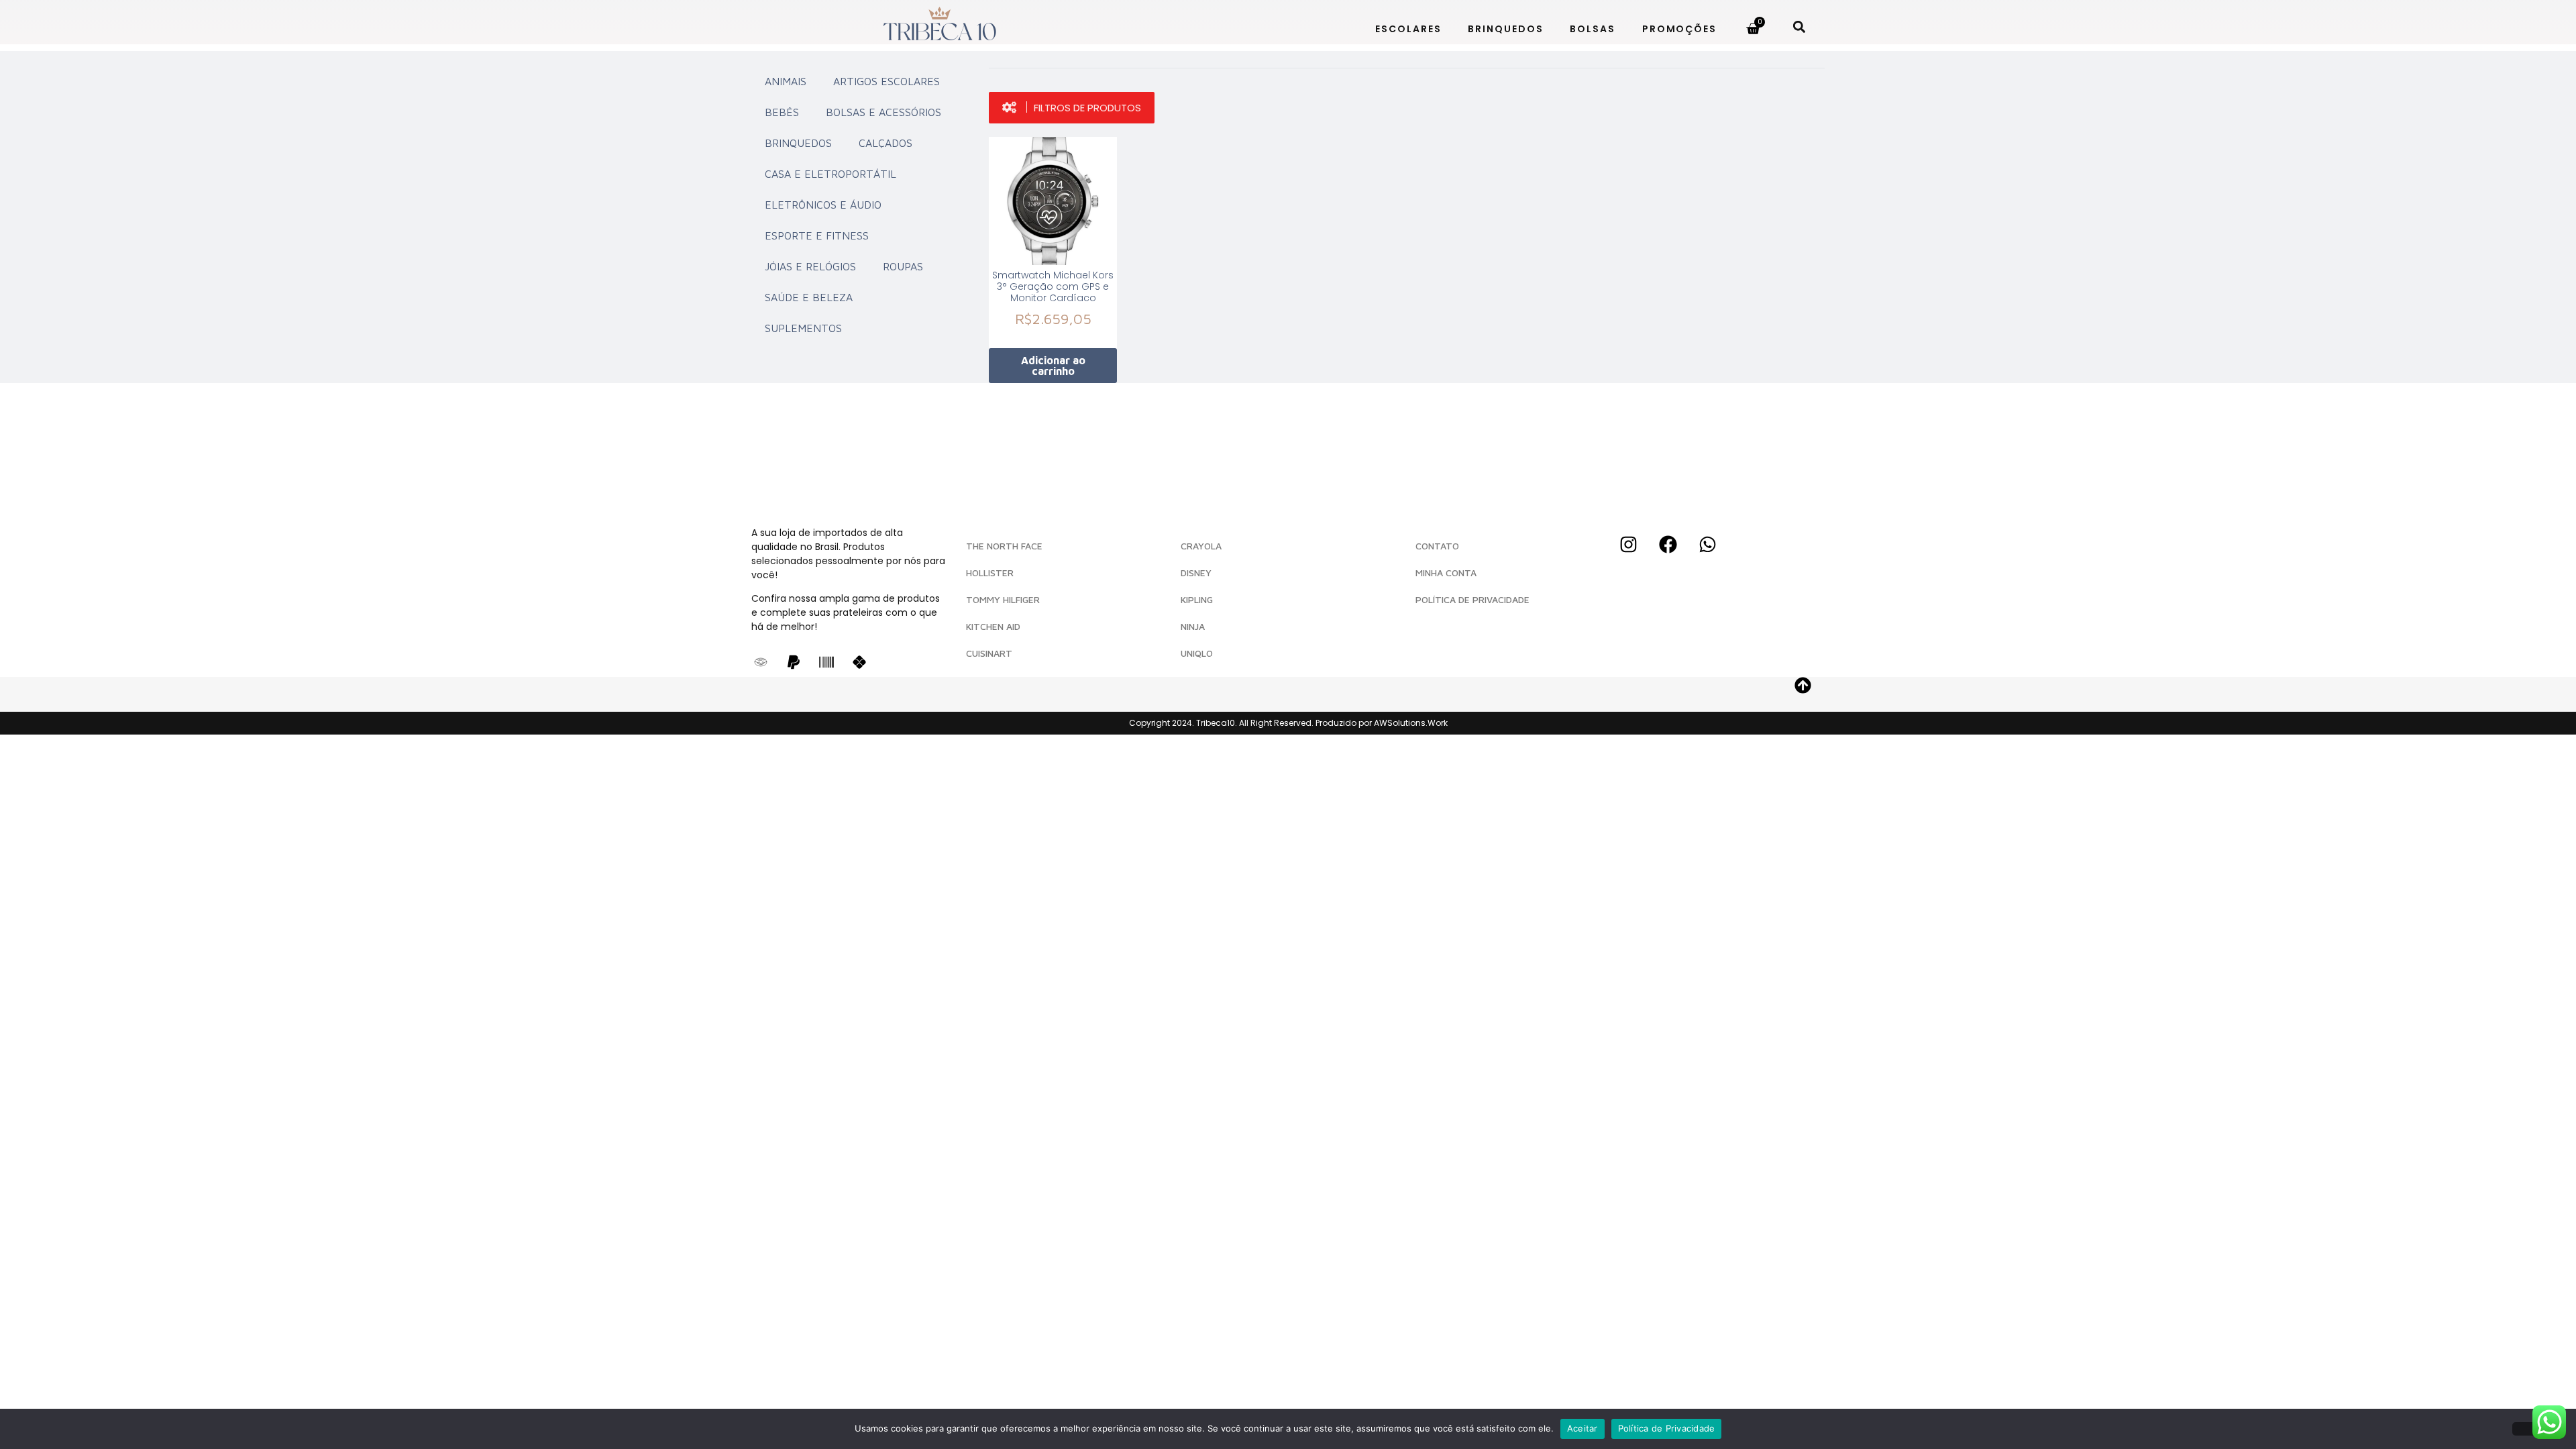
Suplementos (803, 328)
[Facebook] (1668, 544)
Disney (1196, 573)
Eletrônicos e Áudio (823, 205)
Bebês (782, 112)
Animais (786, 81)
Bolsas (1592, 29)
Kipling (1197, 599)
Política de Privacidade (1667, 1428)
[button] (1799, 26)
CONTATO (1437, 546)
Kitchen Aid (993, 626)
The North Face (1004, 546)
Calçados (885, 143)
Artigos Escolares (887, 81)
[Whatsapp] (1707, 544)
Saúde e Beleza (809, 297)
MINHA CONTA (1446, 573)
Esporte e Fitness (817, 235)
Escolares (1408, 29)
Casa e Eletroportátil (830, 174)
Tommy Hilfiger (1003, 599)
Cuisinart (989, 653)
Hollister (990, 573)
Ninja (1193, 626)
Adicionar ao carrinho (1053, 366)
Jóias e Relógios (810, 266)
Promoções (1679, 29)
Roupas (903, 266)
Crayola (1201, 546)
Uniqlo (1197, 653)
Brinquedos (1505, 29)
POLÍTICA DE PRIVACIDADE (1472, 599)
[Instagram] (1628, 544)
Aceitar (1582, 1428)
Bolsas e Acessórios (883, 112)
